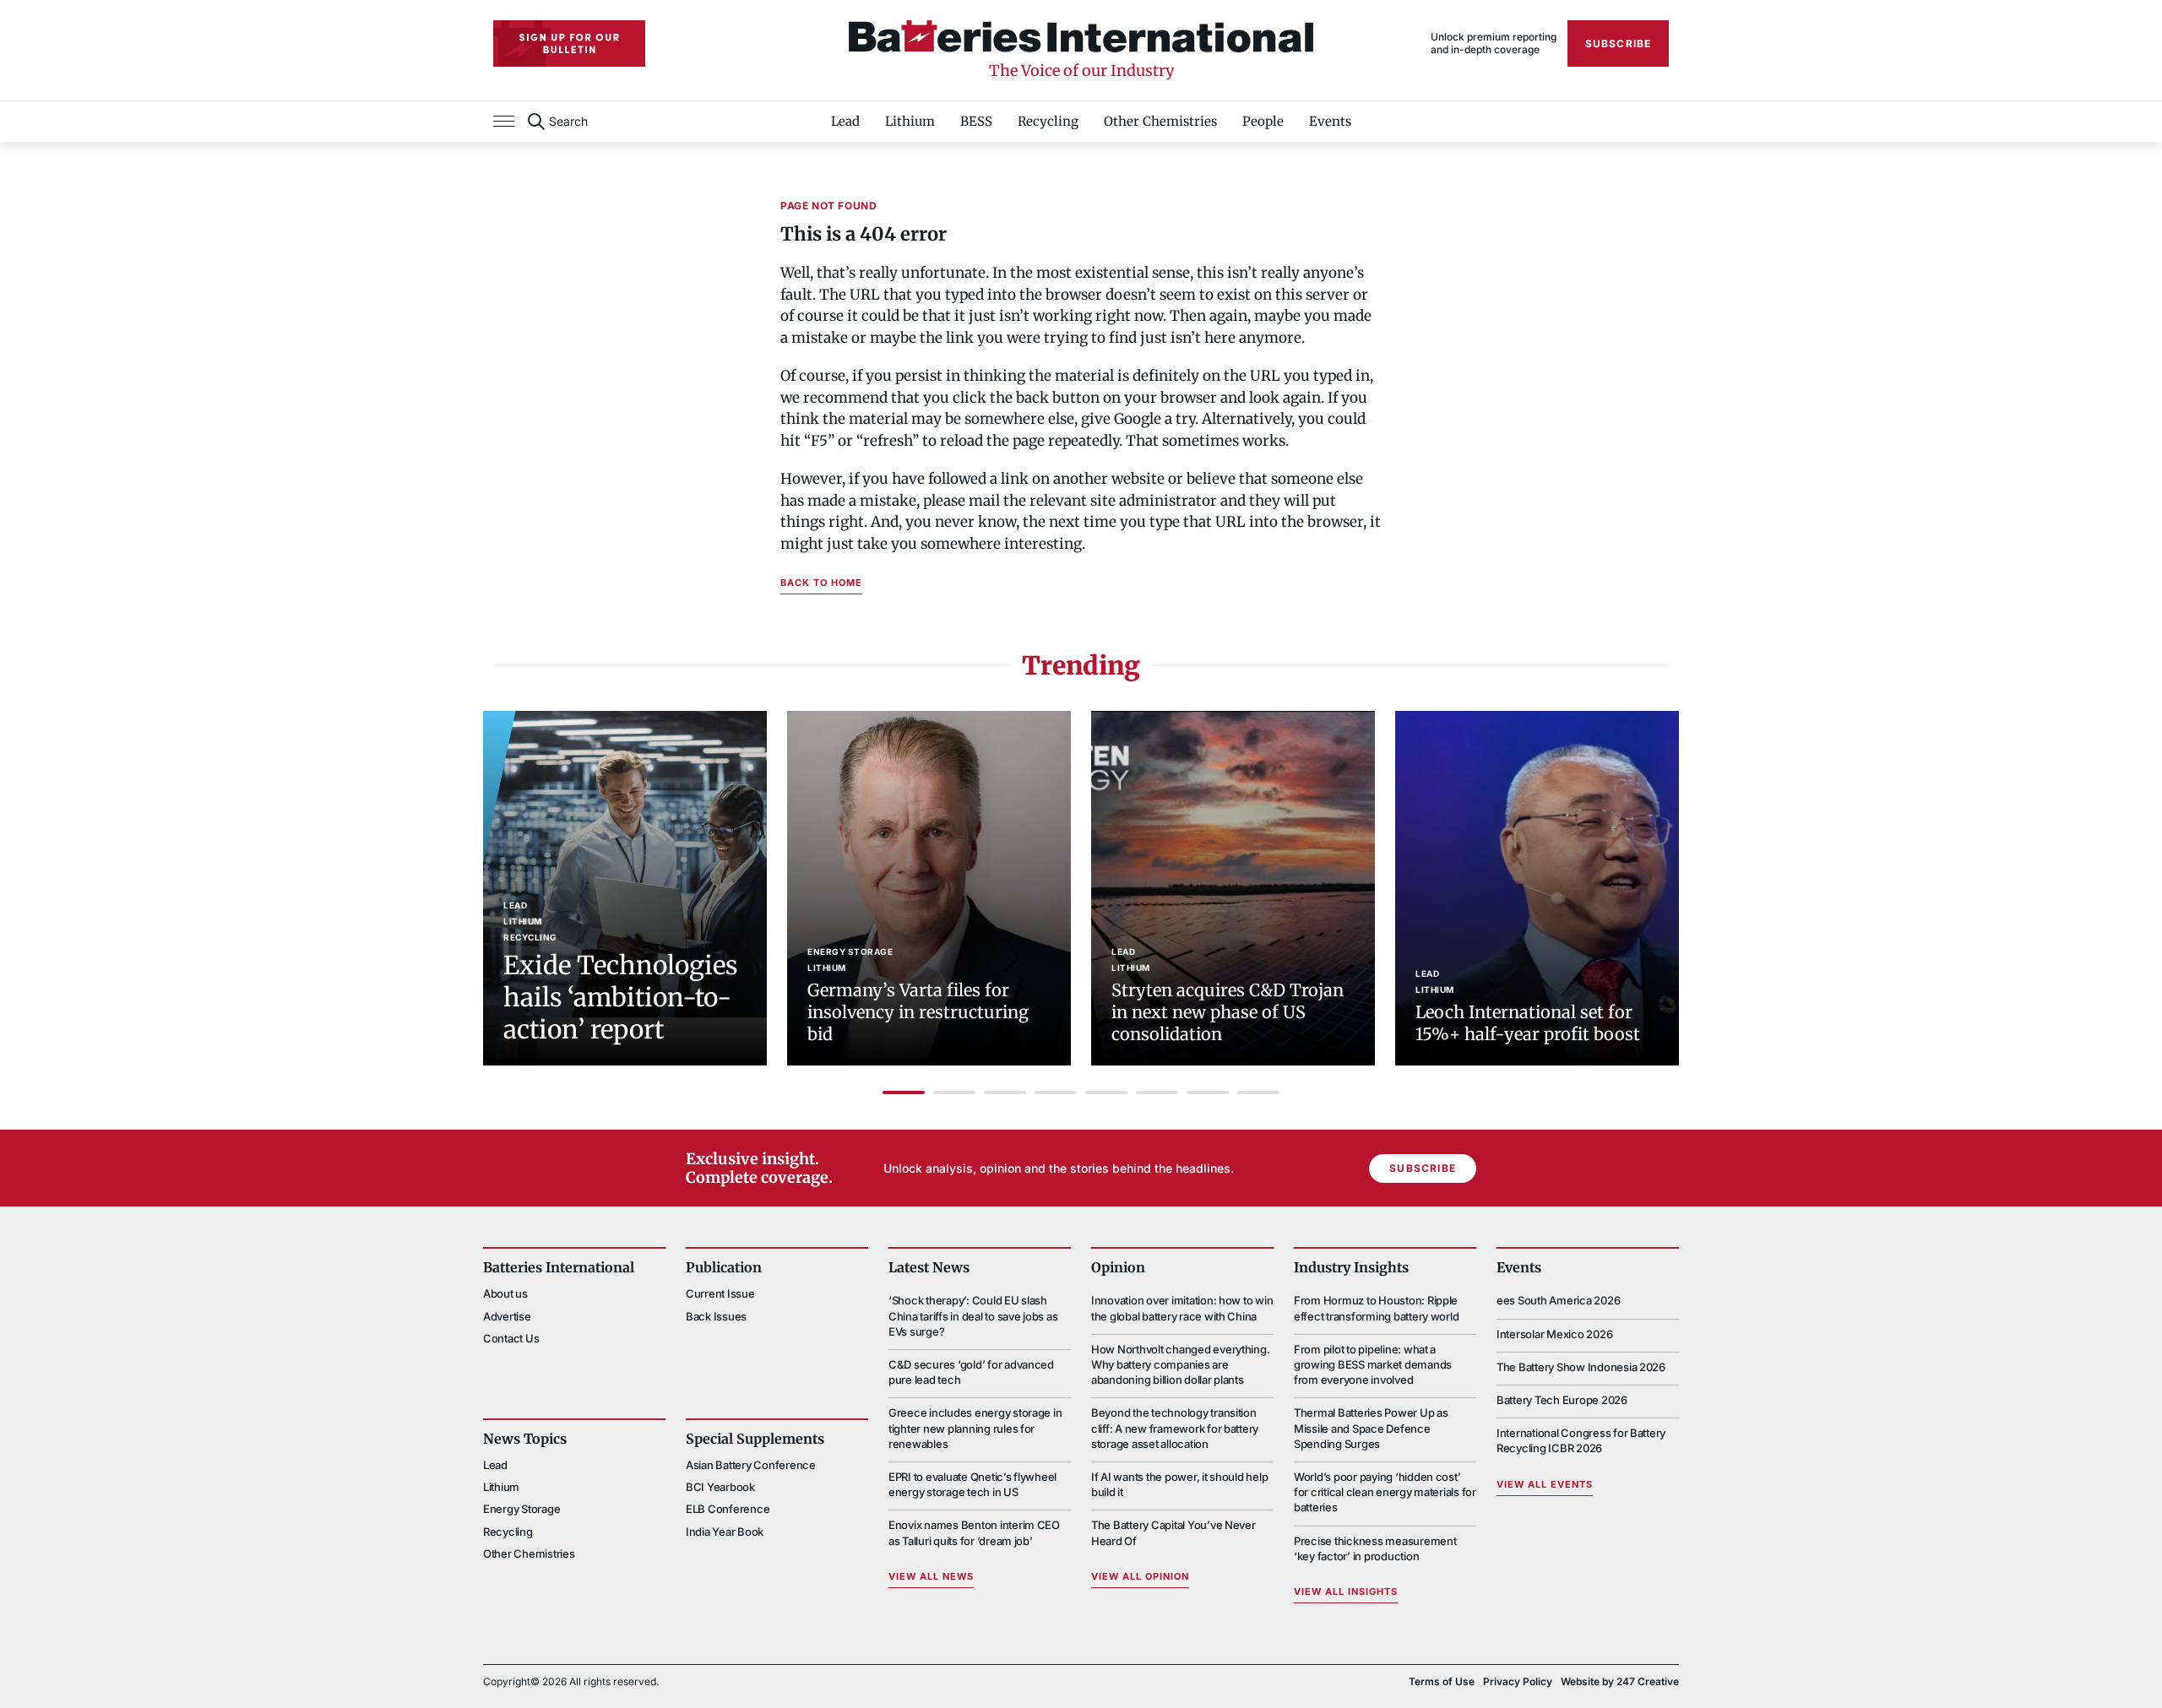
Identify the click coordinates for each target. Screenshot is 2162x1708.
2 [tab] (954, 1093)
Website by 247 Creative (1620, 1681)
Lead (845, 121)
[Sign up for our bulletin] (569, 43)
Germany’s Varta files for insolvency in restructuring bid (918, 1012)
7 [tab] (1208, 1093)
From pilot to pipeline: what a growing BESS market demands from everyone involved (1373, 1364)
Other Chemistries (1160, 121)
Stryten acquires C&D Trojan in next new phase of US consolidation (1228, 1012)
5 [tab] (1106, 1093)
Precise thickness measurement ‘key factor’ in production (1375, 1548)
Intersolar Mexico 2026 (1554, 1334)
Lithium (910, 121)
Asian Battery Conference (751, 1465)
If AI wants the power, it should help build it (1179, 1484)
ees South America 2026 (1558, 1300)
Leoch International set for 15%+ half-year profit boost (1528, 1023)
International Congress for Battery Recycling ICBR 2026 (1581, 1440)
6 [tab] (1157, 1093)
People (1263, 121)
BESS (976, 121)
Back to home (821, 583)
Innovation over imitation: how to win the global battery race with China (1182, 1308)
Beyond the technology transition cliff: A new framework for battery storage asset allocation (1175, 1428)
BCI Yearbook (720, 1487)
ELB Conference (728, 1509)
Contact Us (511, 1338)
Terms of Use (1442, 1681)
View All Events (1545, 1484)
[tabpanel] (625, 888)
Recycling (1048, 121)
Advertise (507, 1316)
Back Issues (716, 1316)
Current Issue (720, 1293)
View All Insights (1346, 1591)
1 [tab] (904, 1093)
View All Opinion (1140, 1576)
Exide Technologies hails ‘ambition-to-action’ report (620, 997)
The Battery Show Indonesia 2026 (1581, 1367)
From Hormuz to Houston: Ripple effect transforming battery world (1376, 1308)
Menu (504, 121)
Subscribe (1619, 43)
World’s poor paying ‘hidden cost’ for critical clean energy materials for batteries (1385, 1492)
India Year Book (725, 1532)
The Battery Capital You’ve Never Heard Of (1173, 1532)
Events (1330, 121)
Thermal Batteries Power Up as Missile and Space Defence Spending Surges (1371, 1428)
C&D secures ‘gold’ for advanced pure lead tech (971, 1372)
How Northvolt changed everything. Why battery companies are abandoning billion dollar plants (1180, 1364)
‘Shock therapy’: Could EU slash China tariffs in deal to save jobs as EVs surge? (973, 1315)
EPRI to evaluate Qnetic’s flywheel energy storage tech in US (972, 1484)
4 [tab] (1056, 1093)
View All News (931, 1576)
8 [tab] (1258, 1093)
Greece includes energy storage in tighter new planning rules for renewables (975, 1428)
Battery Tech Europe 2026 (1562, 1400)
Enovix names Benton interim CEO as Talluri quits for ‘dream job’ (974, 1532)
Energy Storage (850, 952)
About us (505, 1293)
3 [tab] (1005, 1093)
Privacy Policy (1518, 1681)
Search (568, 121)
